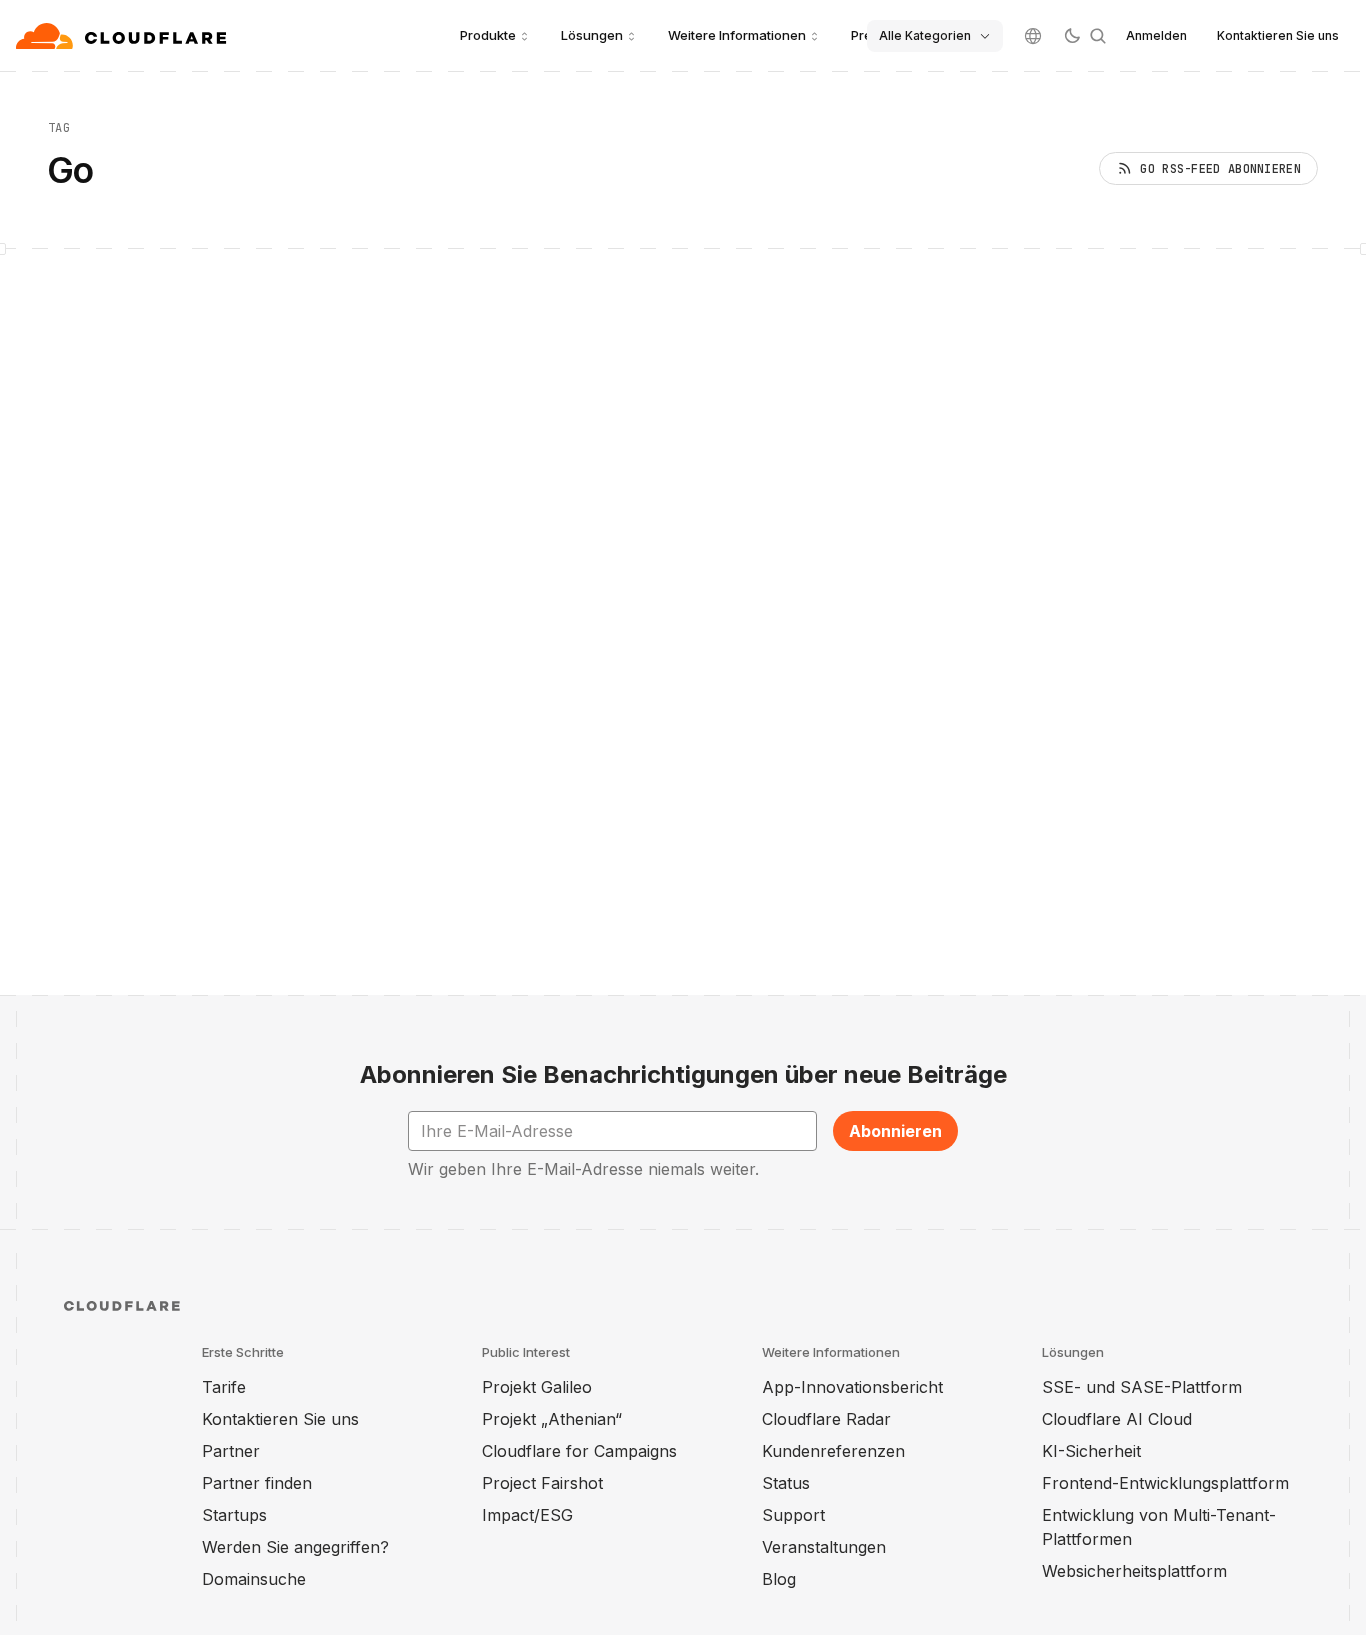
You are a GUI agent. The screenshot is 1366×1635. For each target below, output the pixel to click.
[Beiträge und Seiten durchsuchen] (1098, 36)
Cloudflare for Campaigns (579, 1451)
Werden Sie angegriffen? (295, 1547)
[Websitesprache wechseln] (1033, 36)
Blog (779, 1579)
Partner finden (257, 1483)
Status (786, 1483)
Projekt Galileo (537, 1387)
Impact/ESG (527, 1515)
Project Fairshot (542, 1483)
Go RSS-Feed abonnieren (1220, 169)
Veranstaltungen (824, 1547)
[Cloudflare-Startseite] (123, 36)
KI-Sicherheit (1091, 1451)
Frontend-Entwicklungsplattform (1165, 1483)
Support (793, 1515)
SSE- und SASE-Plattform (1142, 1387)
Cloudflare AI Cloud (1117, 1419)
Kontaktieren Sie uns (1278, 35)
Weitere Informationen (737, 35)
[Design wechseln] (1072, 36)
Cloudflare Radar (826, 1419)
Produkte (488, 35)
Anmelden (1156, 35)
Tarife (224, 1387)
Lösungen (592, 35)
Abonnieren (895, 1131)
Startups (234, 1515)
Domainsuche (254, 1579)
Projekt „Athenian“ (552, 1419)
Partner (231, 1451)
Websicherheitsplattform (1134, 1571)
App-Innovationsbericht (852, 1387)
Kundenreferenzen (833, 1451)
